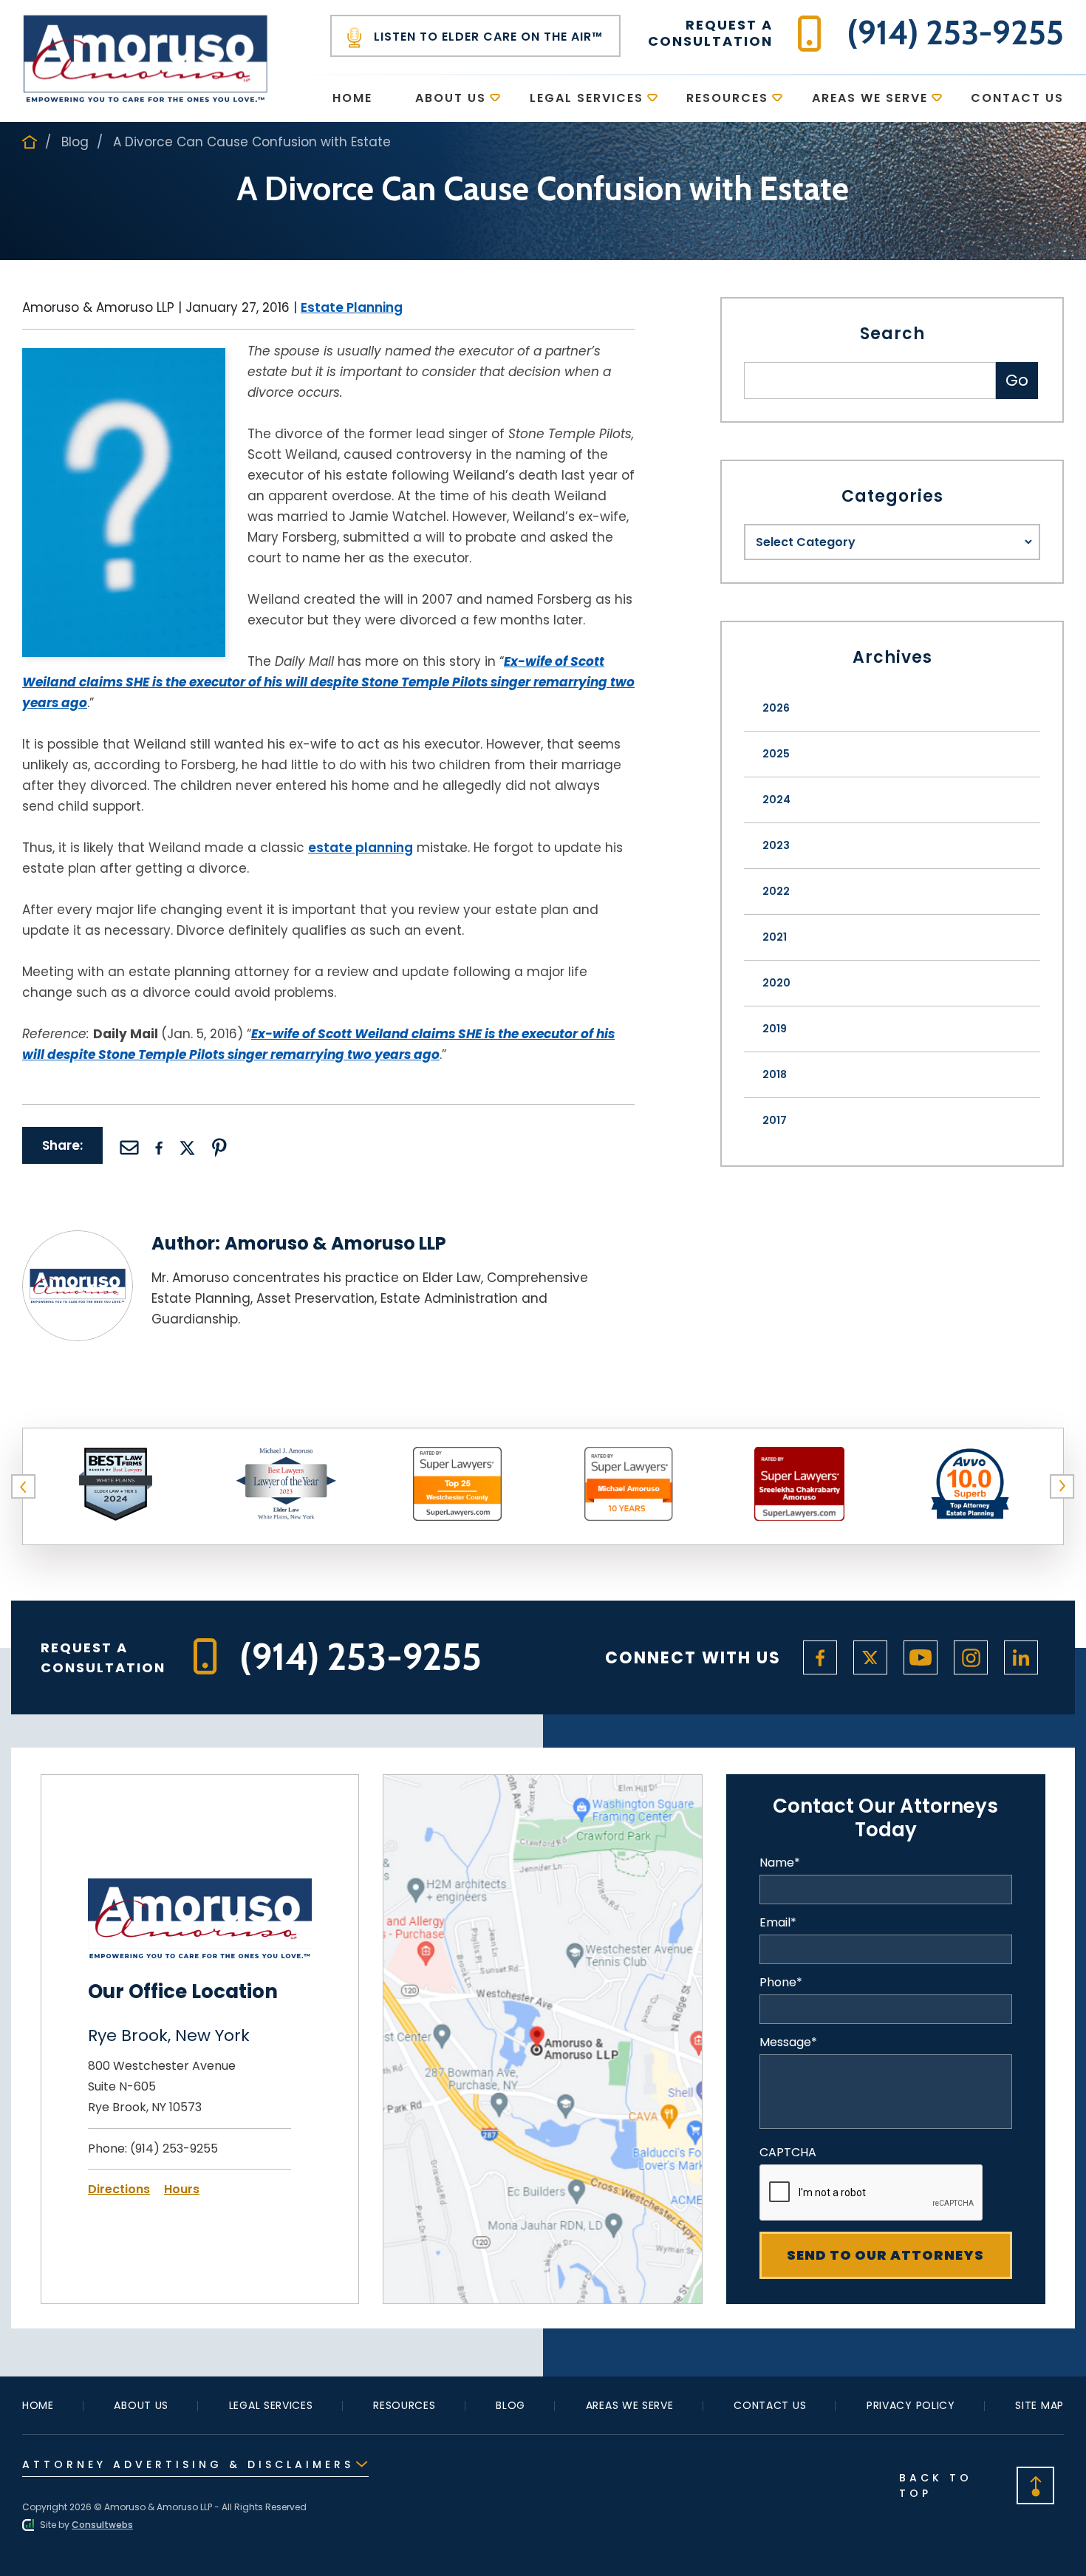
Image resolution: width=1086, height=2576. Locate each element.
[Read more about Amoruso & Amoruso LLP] (78, 1240)
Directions (119, 2189)
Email (778, 1923)
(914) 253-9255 (174, 2149)
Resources (727, 98)
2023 (776, 845)
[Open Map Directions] (543, 1784)
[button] (24, 1487)
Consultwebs (102, 2525)
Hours (182, 2189)
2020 (776, 983)
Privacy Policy (911, 2405)
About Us (451, 98)
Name (780, 1863)
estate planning (361, 848)
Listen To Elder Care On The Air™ (486, 37)
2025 (776, 754)
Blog (75, 142)
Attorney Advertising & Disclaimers (188, 2464)
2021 (775, 937)
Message (788, 2042)
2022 (776, 891)
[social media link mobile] (820, 1657)
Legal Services (587, 98)
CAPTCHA (788, 2153)
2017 (775, 1120)
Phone (781, 1983)
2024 (776, 800)
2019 (775, 1029)
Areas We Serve (870, 98)
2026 (776, 708)
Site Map (1039, 2405)
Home (352, 98)
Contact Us (1017, 98)
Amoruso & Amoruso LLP (335, 1243)
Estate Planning (352, 307)
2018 (775, 1074)
